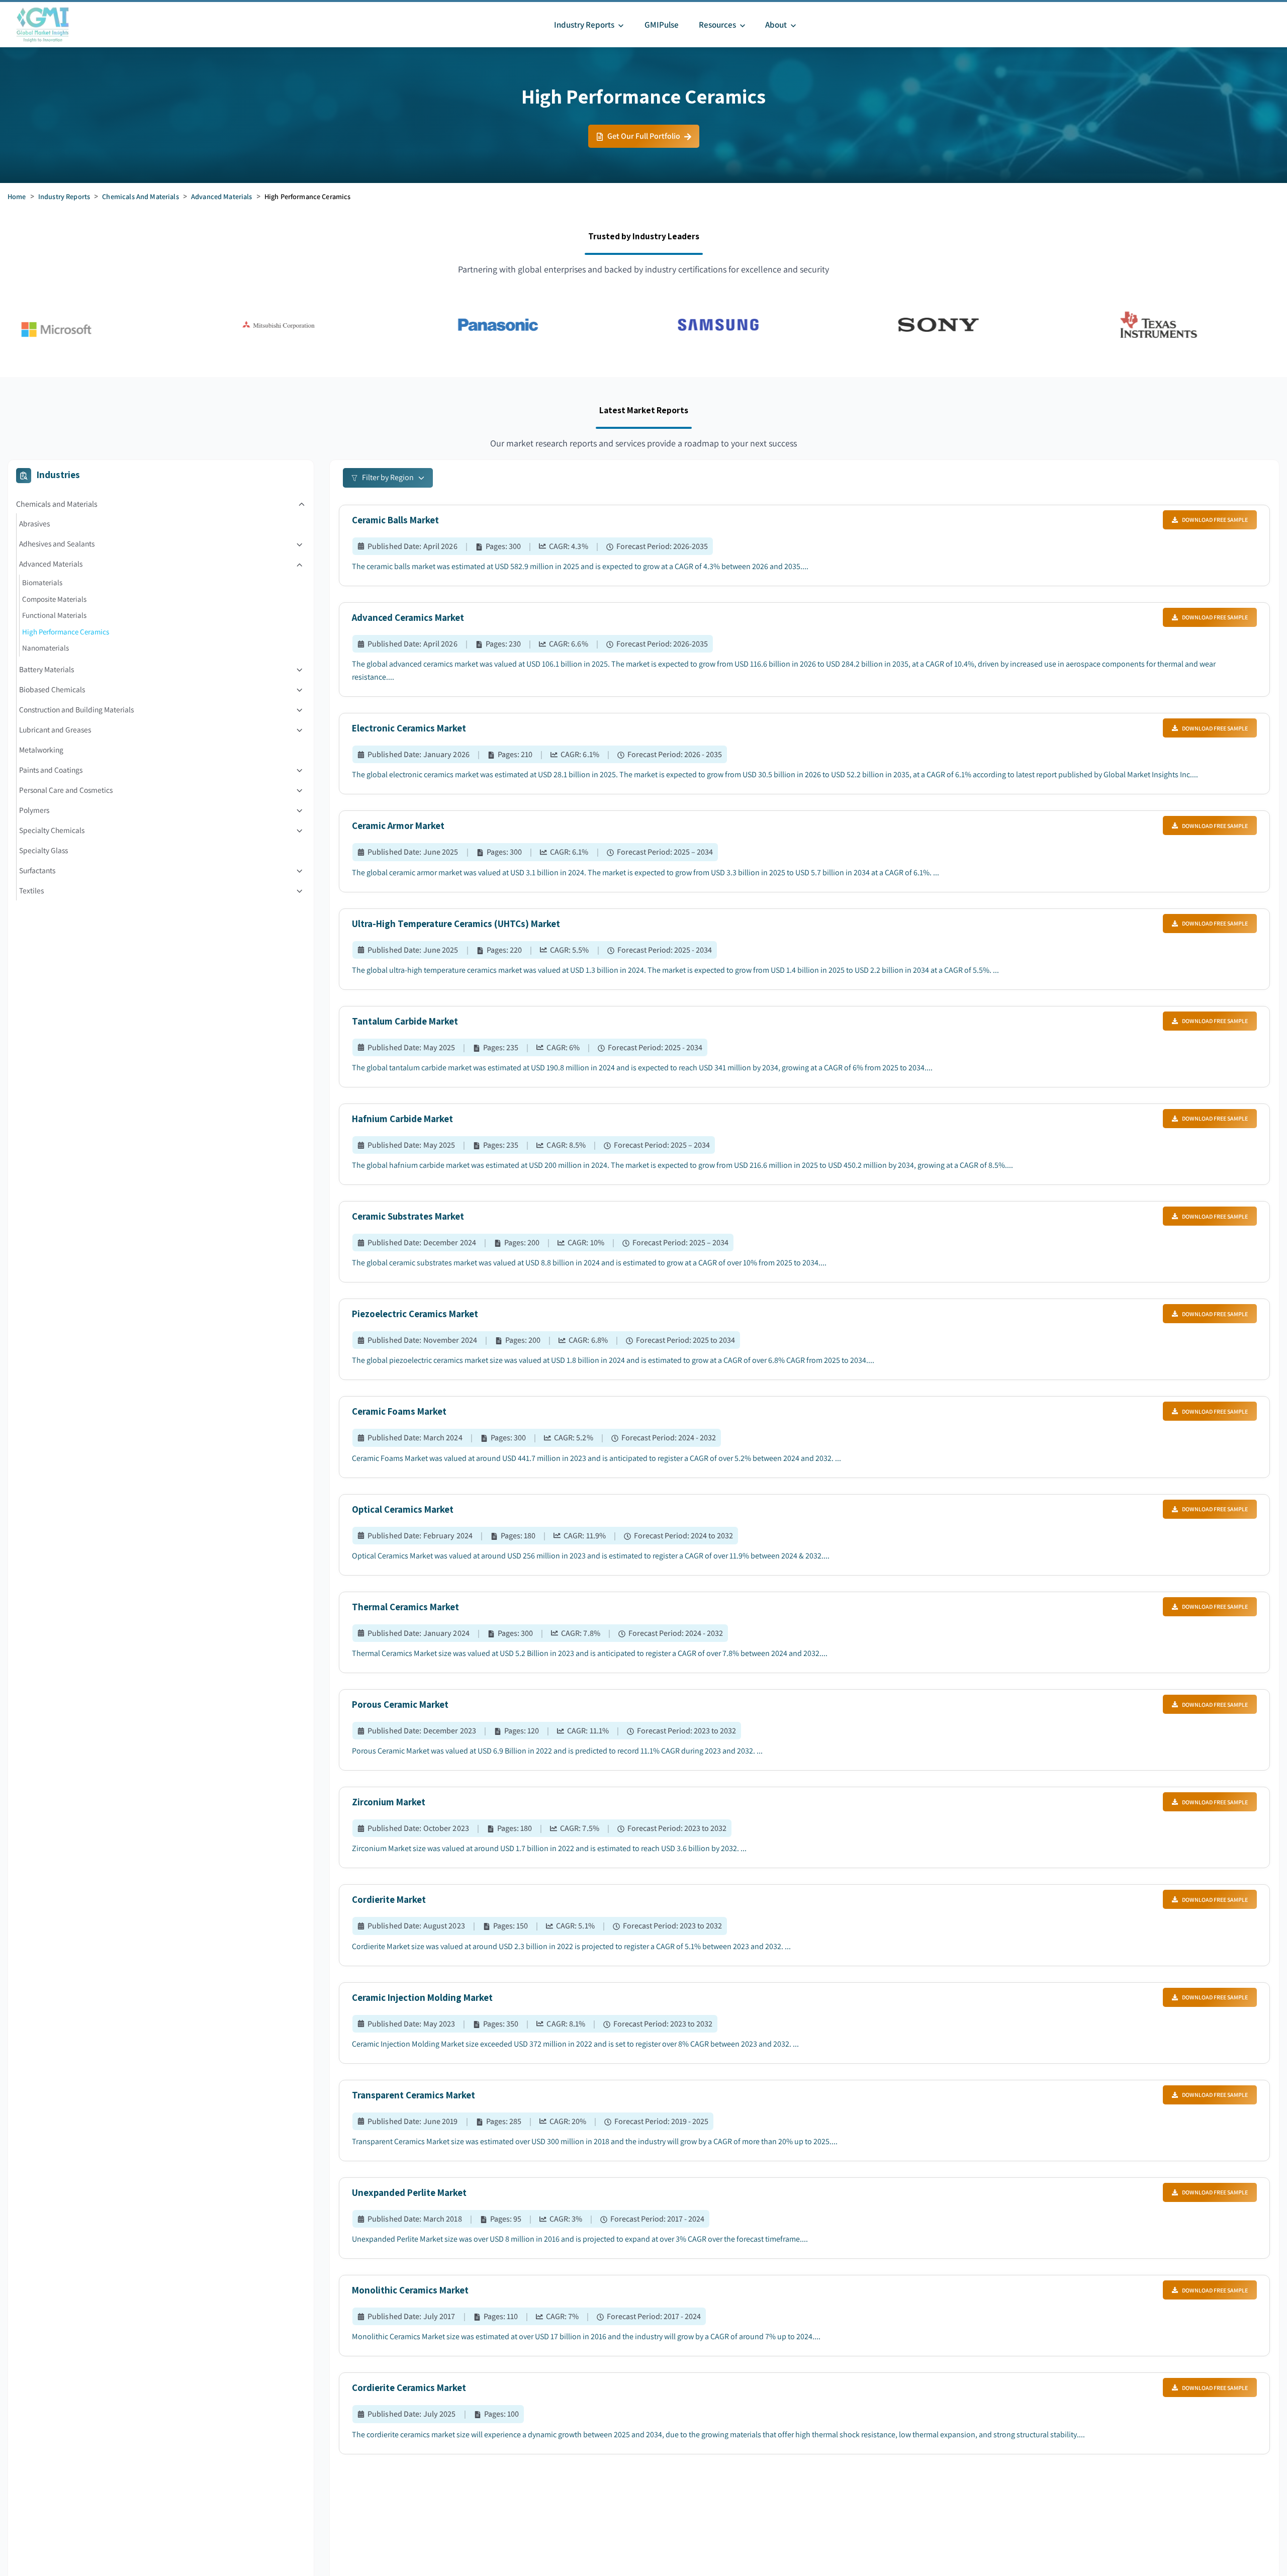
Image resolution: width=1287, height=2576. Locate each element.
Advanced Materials (222, 196)
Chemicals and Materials (140, 196)
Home (17, 196)
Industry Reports (64, 196)
